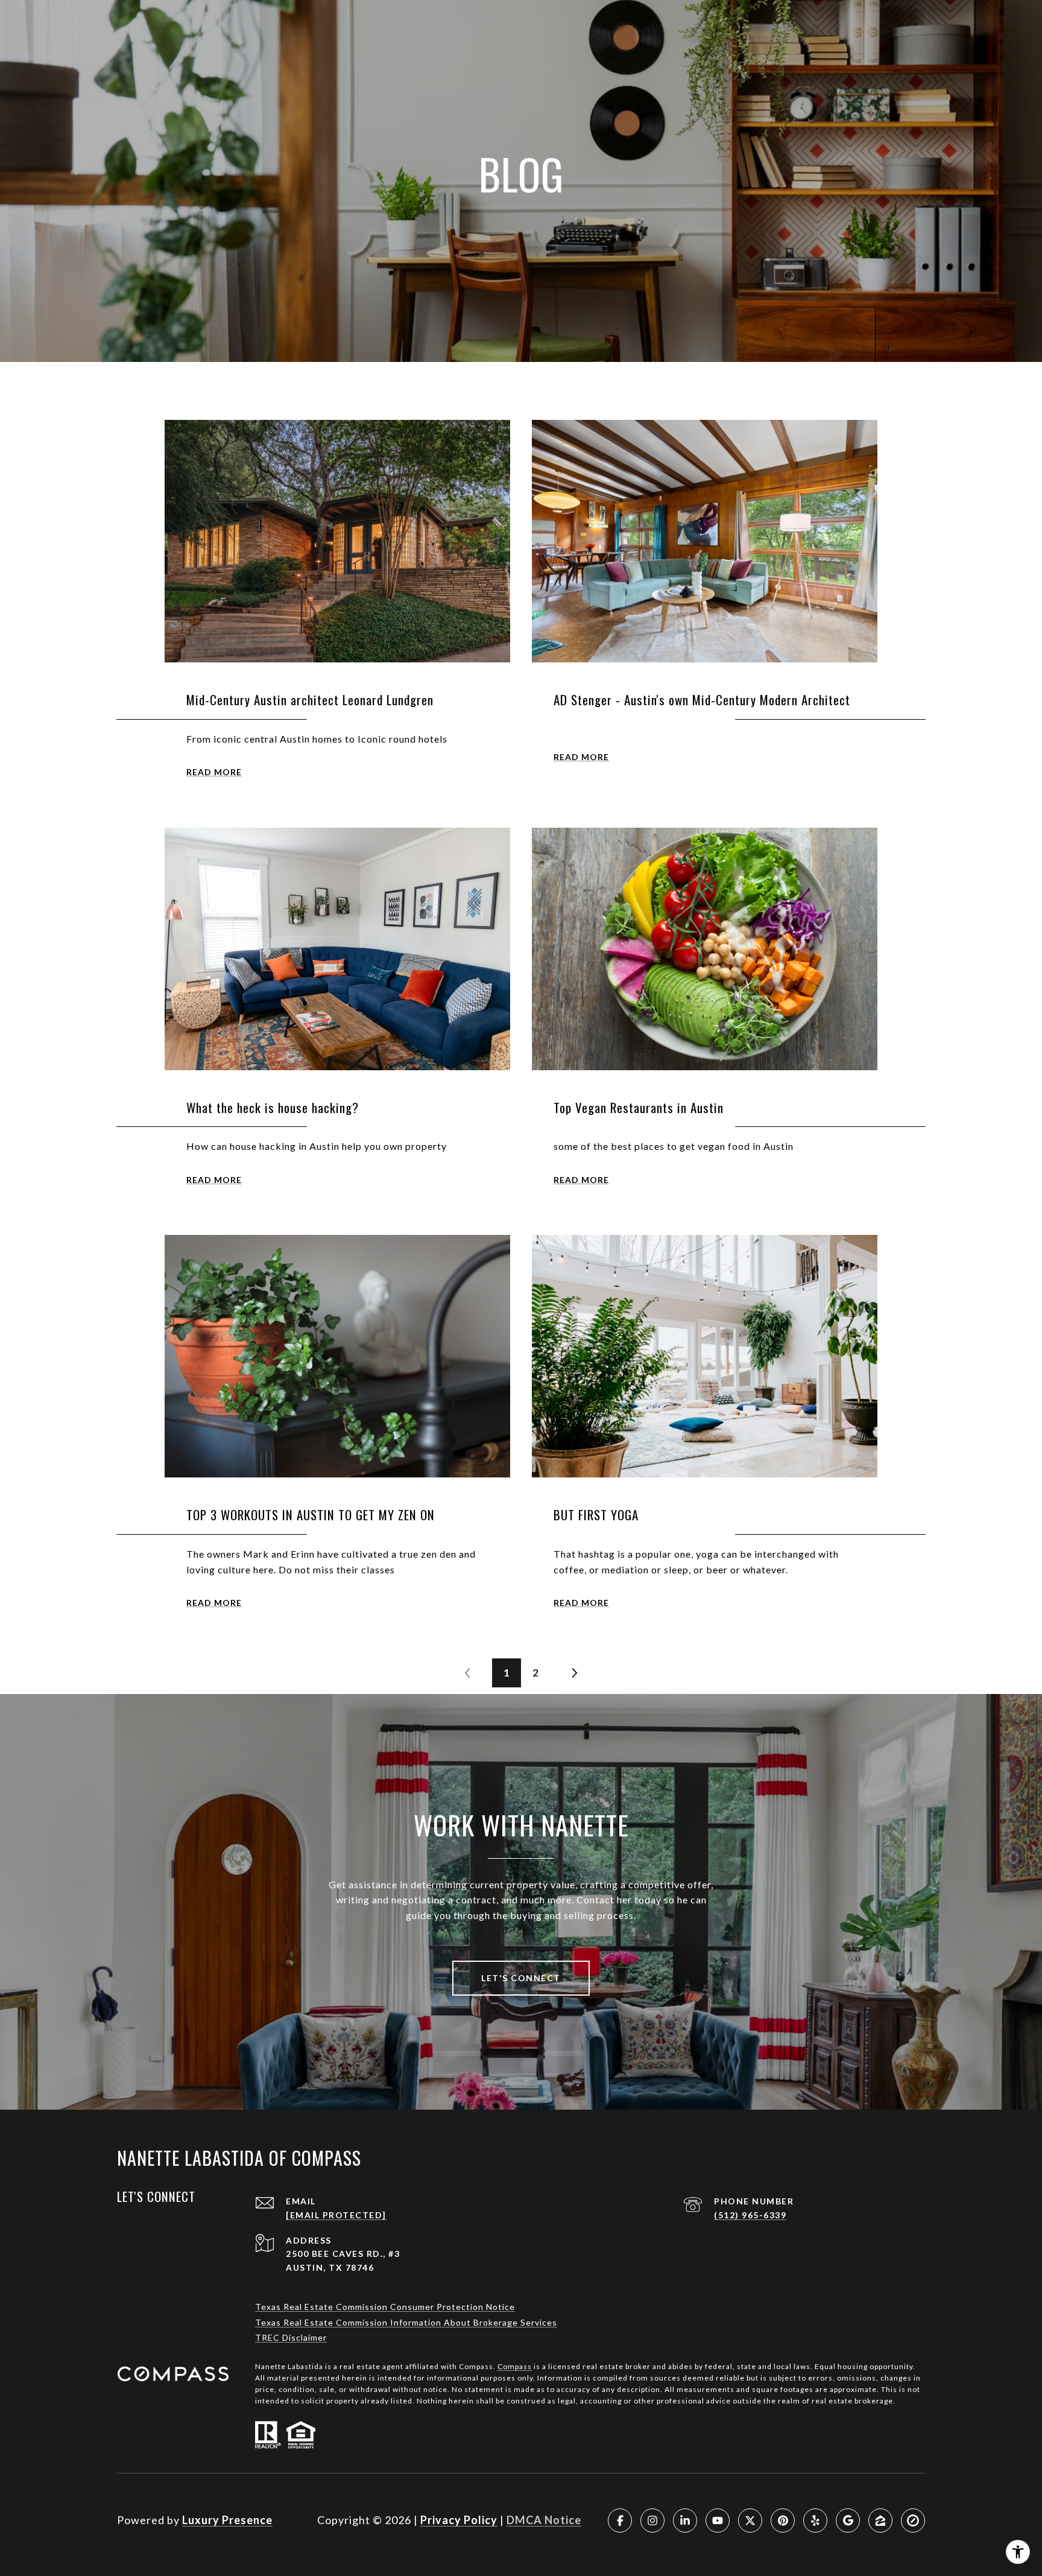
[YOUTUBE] (718, 2520)
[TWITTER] (750, 2520)
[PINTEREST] (783, 2520)
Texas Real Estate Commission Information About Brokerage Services (406, 2322)
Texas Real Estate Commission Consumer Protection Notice (385, 2307)
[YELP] (815, 2520)
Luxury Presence (227, 2520)
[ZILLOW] (880, 2520)
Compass (515, 2366)
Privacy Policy (459, 2520)
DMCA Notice (544, 2520)
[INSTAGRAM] (652, 2520)
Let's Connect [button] (521, 1978)
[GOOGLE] (848, 2520)
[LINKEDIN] (685, 2520)
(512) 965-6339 (750, 2215)
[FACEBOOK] (620, 2520)
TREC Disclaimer (291, 2337)
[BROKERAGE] (913, 2520)
